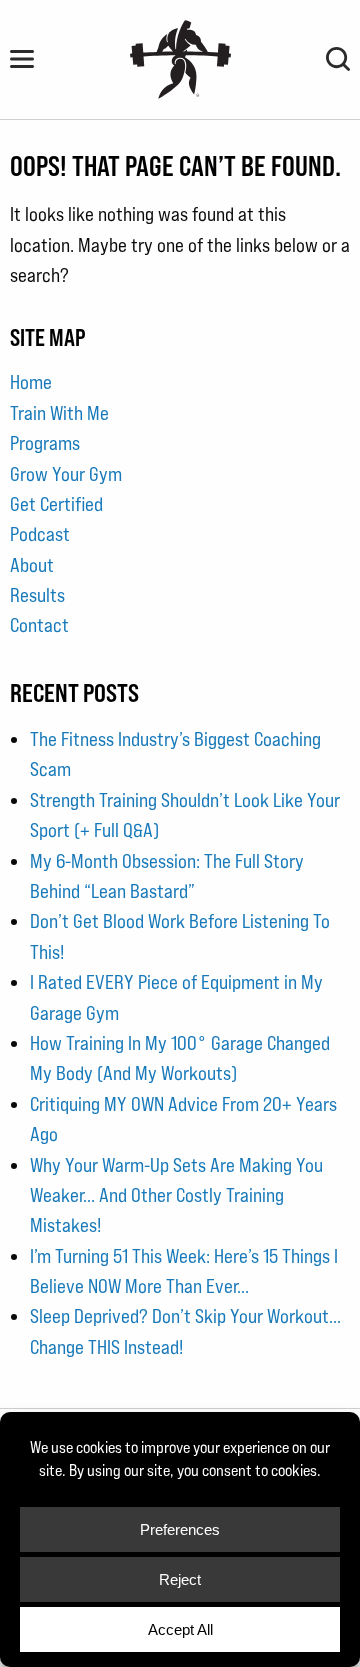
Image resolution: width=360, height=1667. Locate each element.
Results (37, 595)
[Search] (338, 59)
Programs (45, 443)
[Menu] (22, 59)
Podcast (40, 534)
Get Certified (56, 504)
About (32, 565)
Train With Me (59, 413)
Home (31, 382)
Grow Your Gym (66, 474)
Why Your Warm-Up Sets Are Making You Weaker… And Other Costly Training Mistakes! (176, 1195)
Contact (39, 625)
